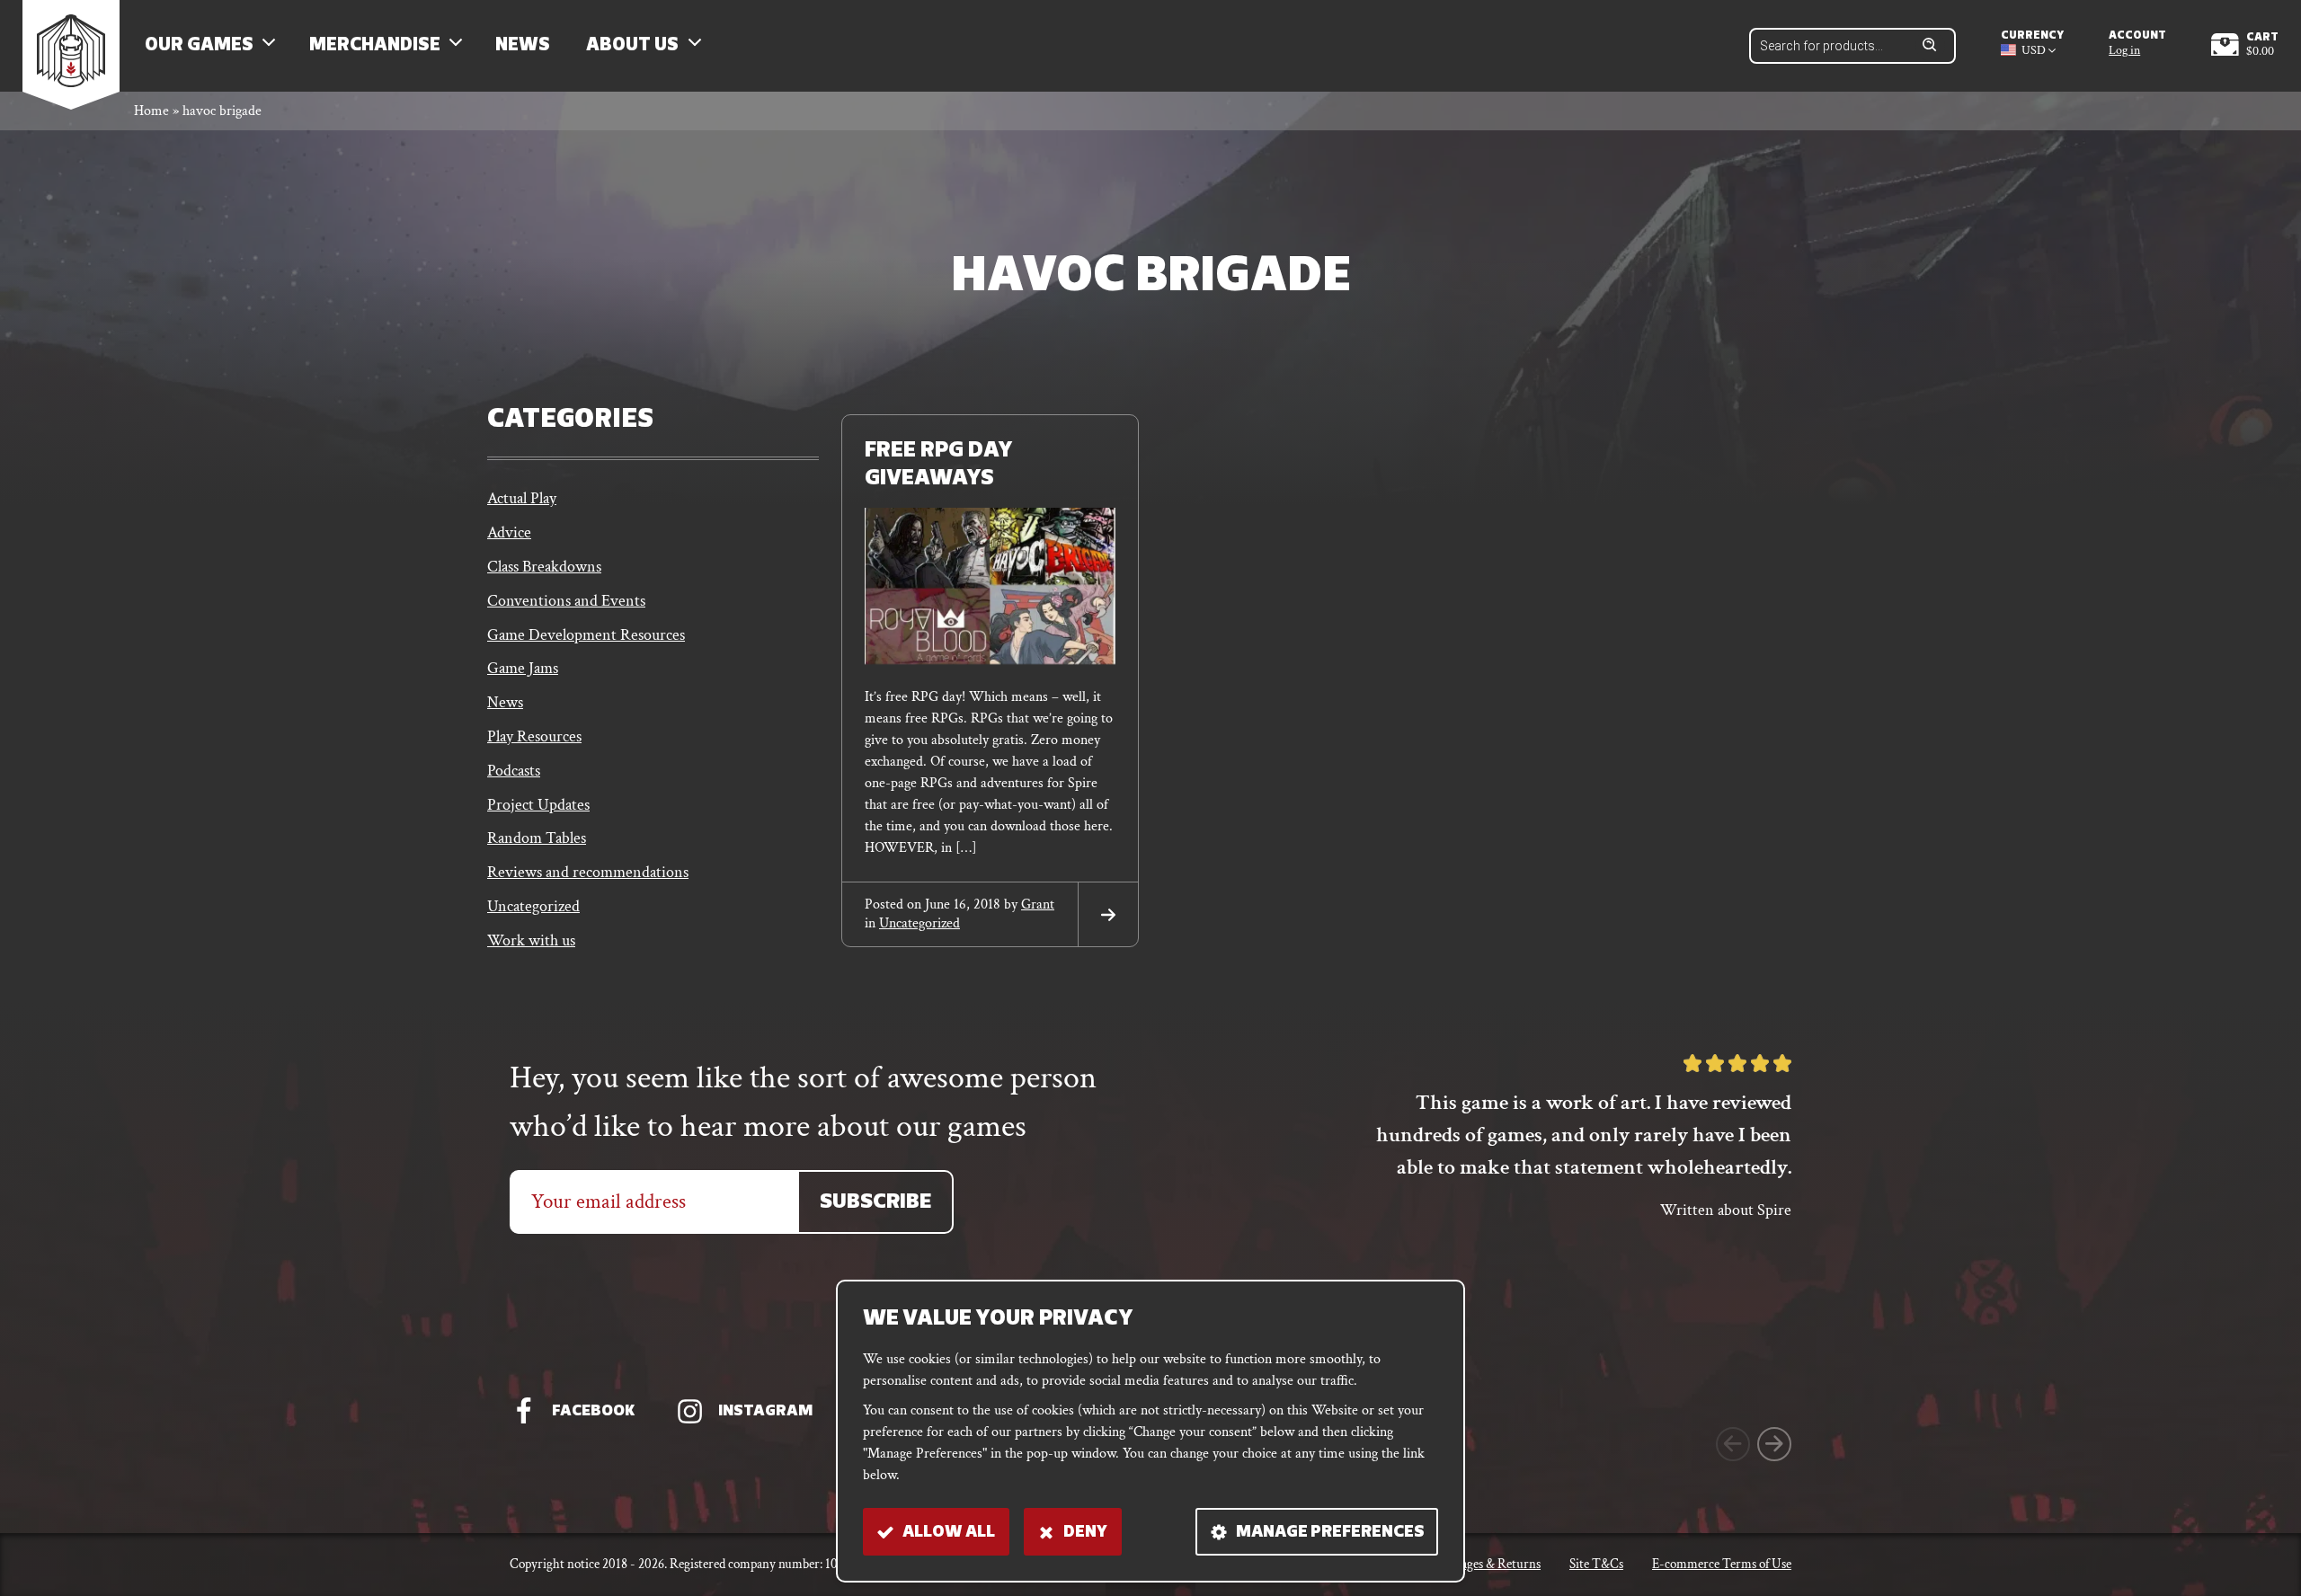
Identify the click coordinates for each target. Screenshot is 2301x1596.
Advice (509, 532)
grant (1038, 904)
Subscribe (875, 1203)
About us (632, 46)
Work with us (531, 940)
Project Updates (538, 805)
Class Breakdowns (544, 567)
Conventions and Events (566, 601)
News (523, 46)
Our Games (199, 46)
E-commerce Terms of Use (1722, 1564)
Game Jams (523, 668)
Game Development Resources (586, 635)
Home (151, 111)
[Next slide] (1774, 1444)
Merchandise (375, 46)
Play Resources (534, 736)
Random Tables (537, 838)
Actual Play (522, 498)
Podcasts (514, 771)
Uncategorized (533, 906)
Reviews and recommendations (588, 872)
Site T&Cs (1596, 1564)
